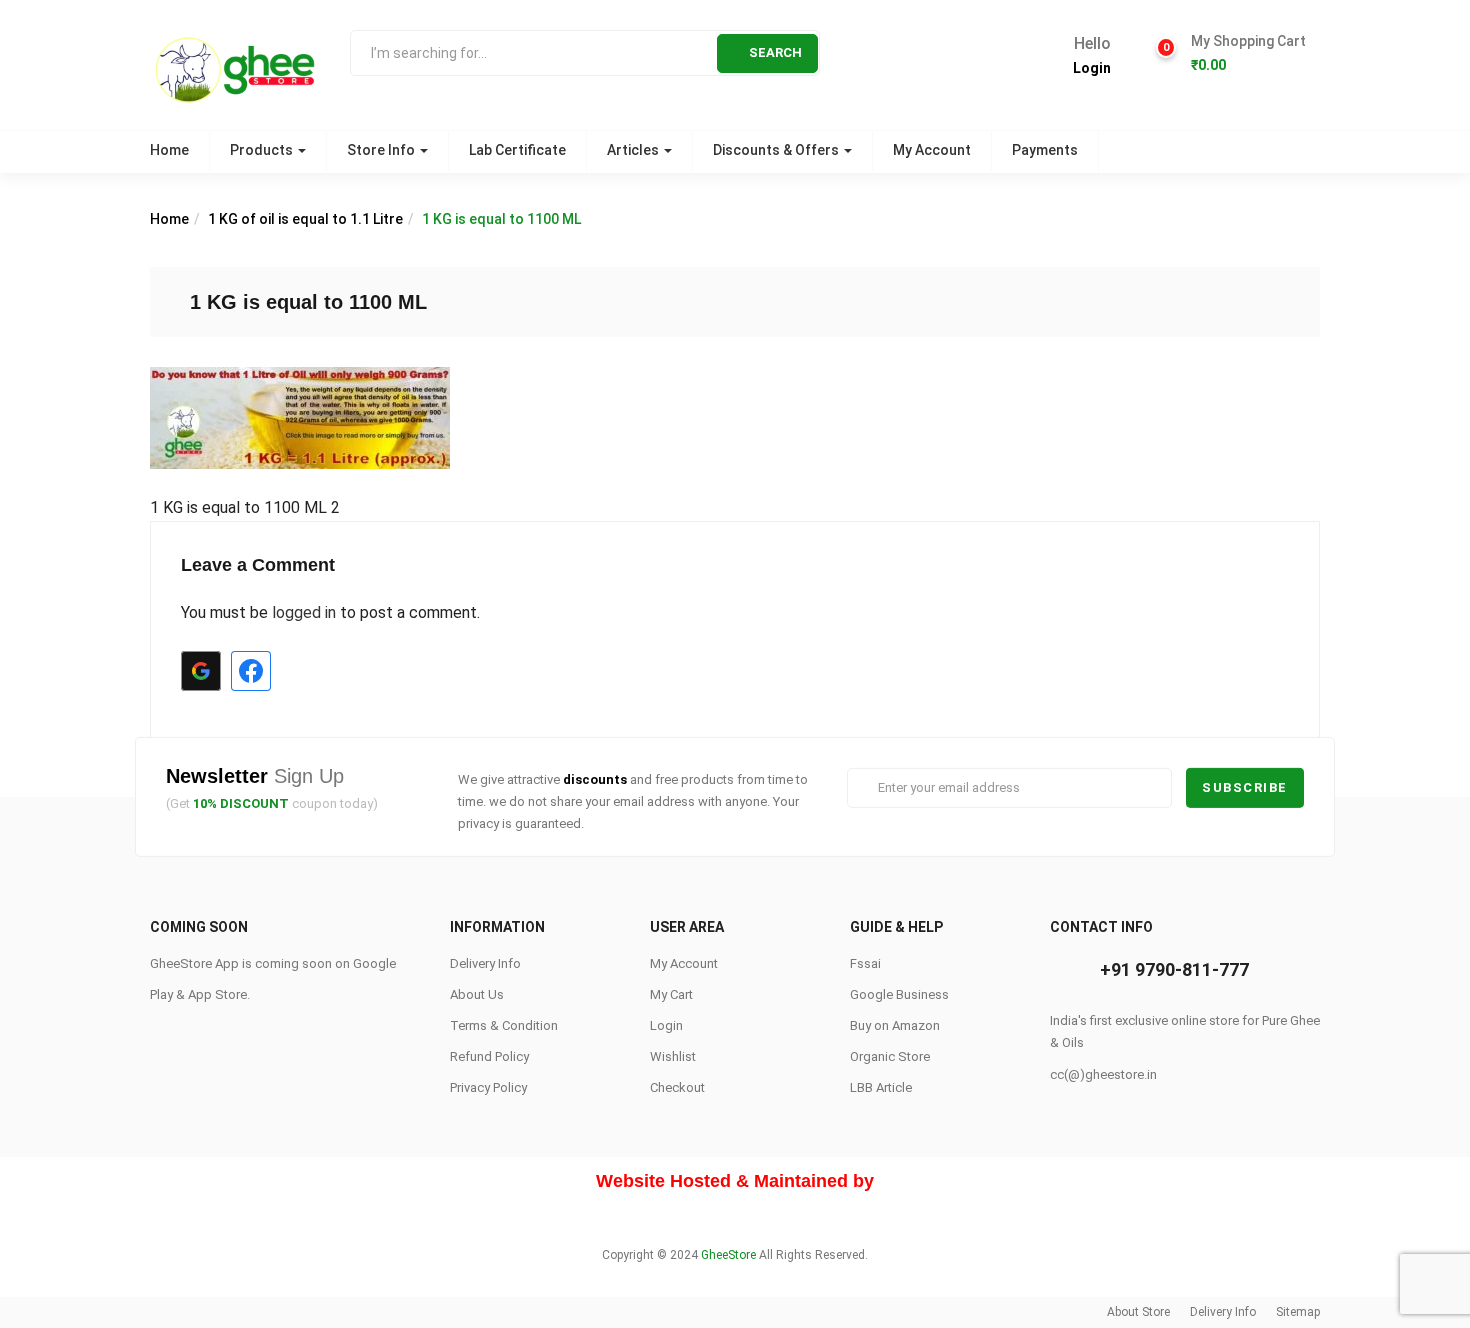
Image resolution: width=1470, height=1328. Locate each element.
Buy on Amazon (895, 1025)
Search (775, 52)
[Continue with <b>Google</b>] (201, 671)
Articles (634, 150)
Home (169, 150)
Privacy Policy (488, 1087)
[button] (1248, 54)
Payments (1045, 150)
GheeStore (728, 1255)
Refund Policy (489, 1056)
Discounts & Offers (777, 150)
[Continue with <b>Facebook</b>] (251, 671)
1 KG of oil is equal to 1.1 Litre (305, 219)
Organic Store (890, 1056)
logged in (304, 612)
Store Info (382, 150)
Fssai (865, 963)
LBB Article (881, 1087)
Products (263, 150)
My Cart (671, 994)
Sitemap (1298, 1312)
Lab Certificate (517, 150)
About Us (477, 994)
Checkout (677, 1087)
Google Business (899, 994)
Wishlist (673, 1056)
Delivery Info (485, 963)
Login (1092, 68)
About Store (1138, 1312)
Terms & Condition (504, 1025)
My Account (932, 150)
